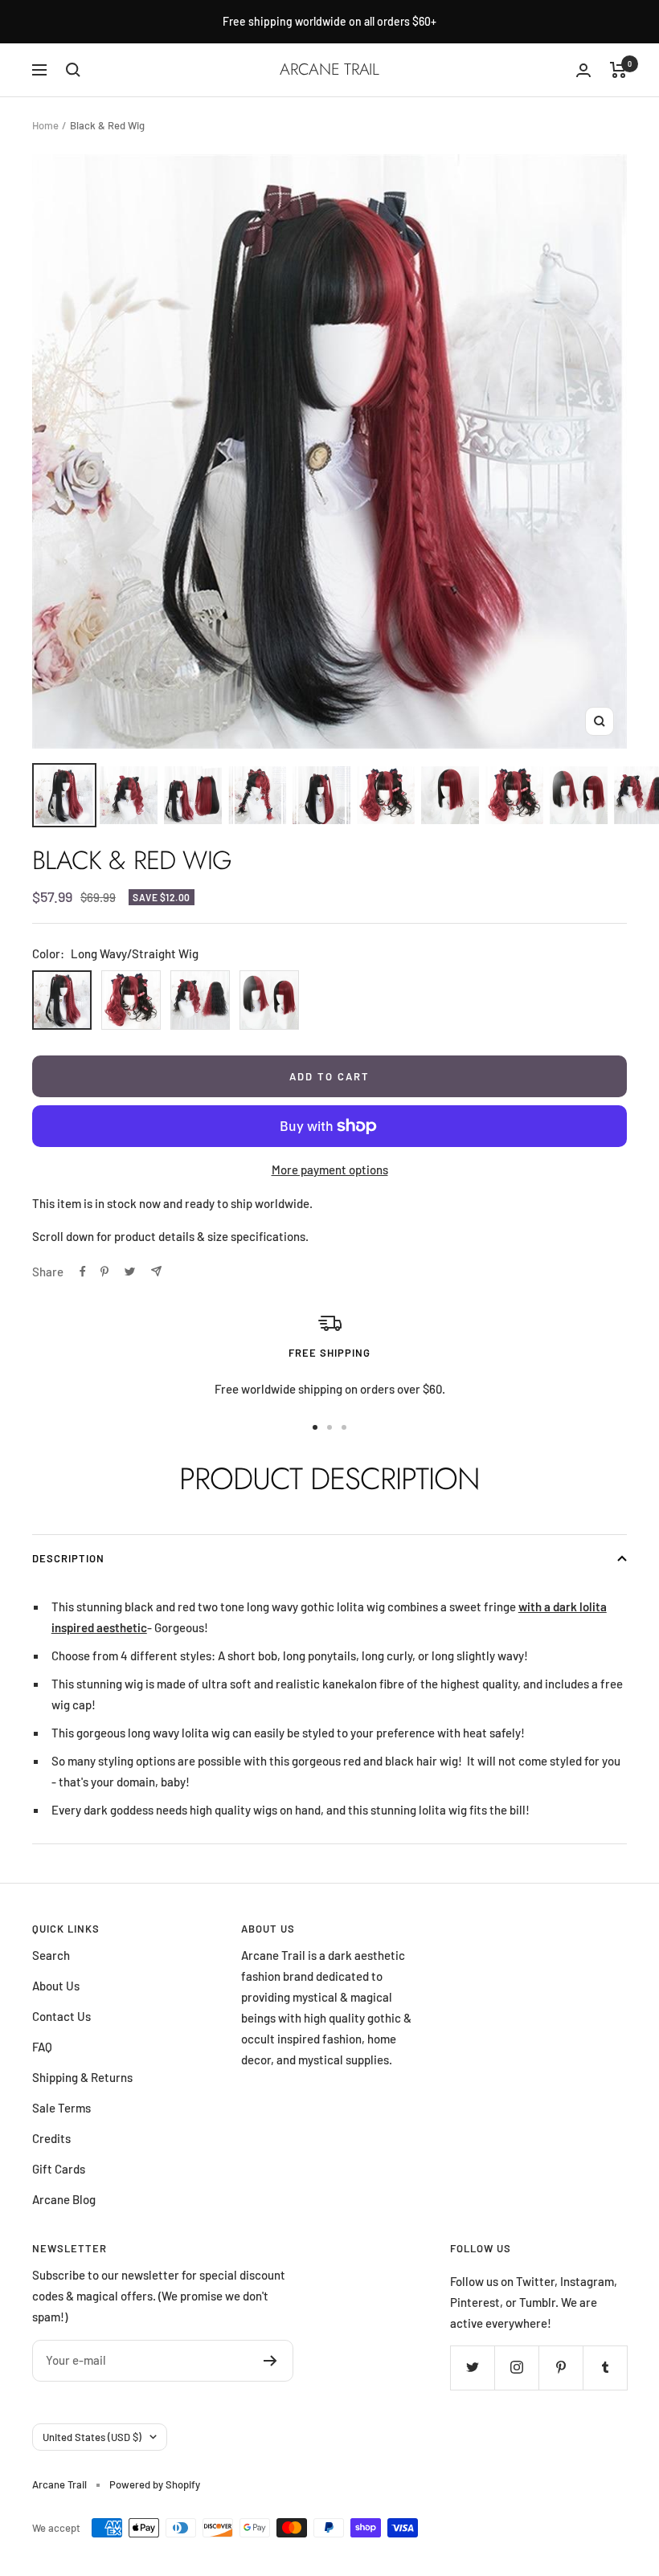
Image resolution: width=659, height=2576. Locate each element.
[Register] (270, 2361)
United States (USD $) (92, 2437)
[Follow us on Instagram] (516, 2368)
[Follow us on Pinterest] (561, 2368)
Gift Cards (59, 2169)
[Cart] (618, 70)
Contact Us (61, 2016)
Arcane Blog (64, 2199)
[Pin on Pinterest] (104, 1272)
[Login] (583, 70)
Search (51, 1955)
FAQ (42, 2047)
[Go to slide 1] (315, 1427)
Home (45, 125)
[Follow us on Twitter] (472, 2368)
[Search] (73, 70)
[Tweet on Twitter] (130, 1272)
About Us (56, 1986)
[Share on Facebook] (83, 1272)
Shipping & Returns (82, 2077)
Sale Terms (61, 2108)
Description (68, 1558)
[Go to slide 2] (329, 1427)
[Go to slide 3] (344, 1427)
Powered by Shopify (155, 2484)
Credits (51, 2138)
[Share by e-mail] (156, 1271)
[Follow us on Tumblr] (605, 2368)
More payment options (330, 1170)
